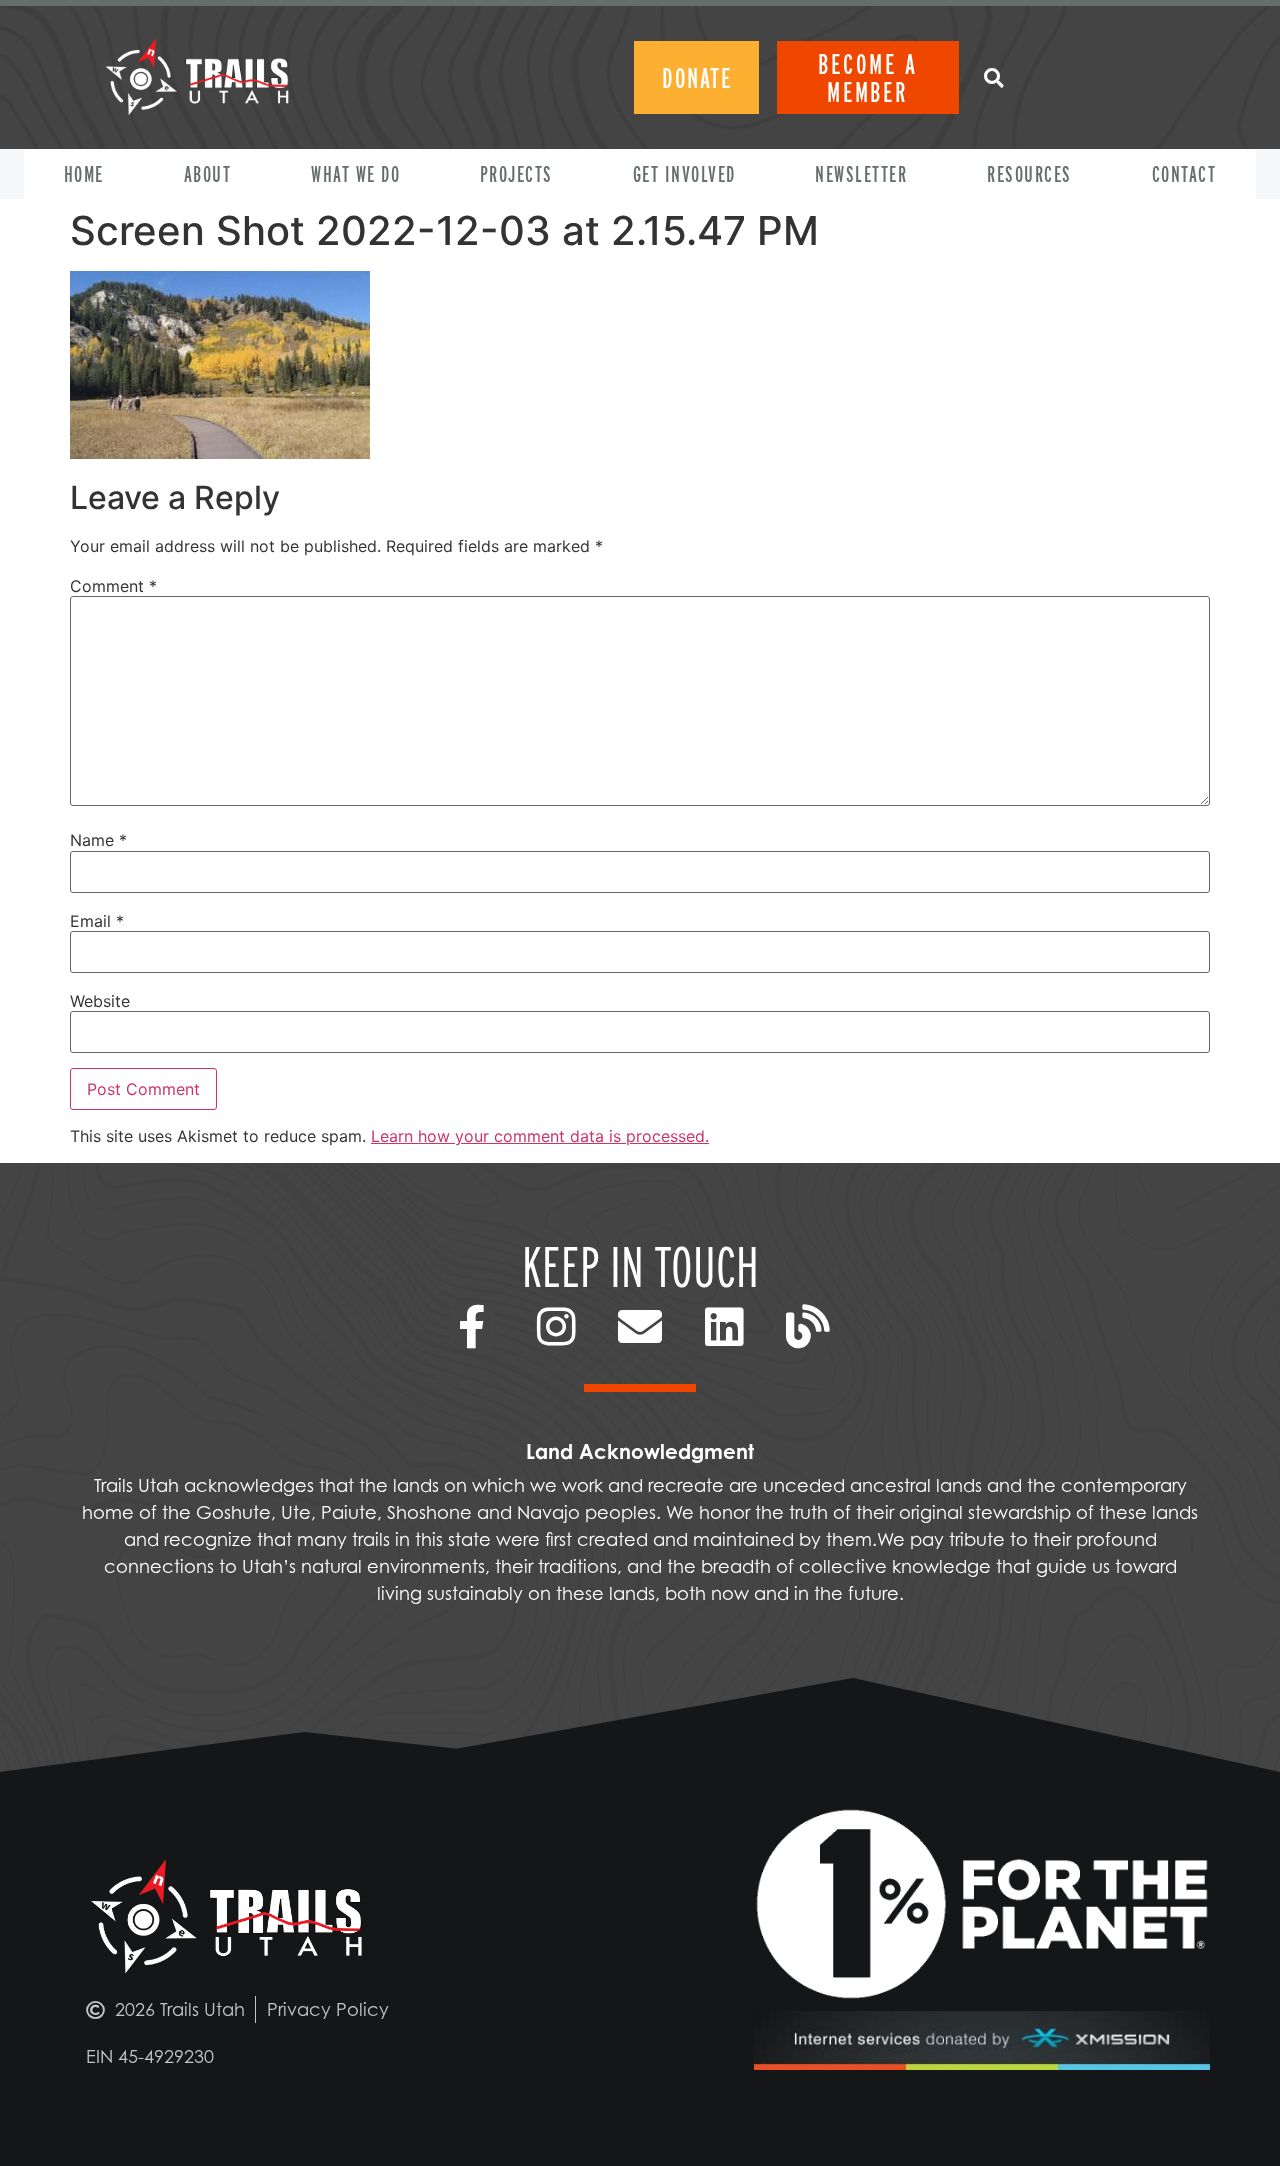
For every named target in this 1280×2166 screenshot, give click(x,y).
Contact (1184, 174)
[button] (993, 77)
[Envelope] (640, 1327)
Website (100, 1001)
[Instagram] (556, 1327)
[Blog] (808, 1327)
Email (97, 921)
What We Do (355, 174)
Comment (113, 586)
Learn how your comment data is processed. (540, 1136)
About (208, 174)
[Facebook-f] (472, 1327)
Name (98, 840)
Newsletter (861, 174)
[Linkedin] (724, 1327)
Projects (516, 174)
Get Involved (684, 174)
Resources (1029, 174)
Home (84, 174)
